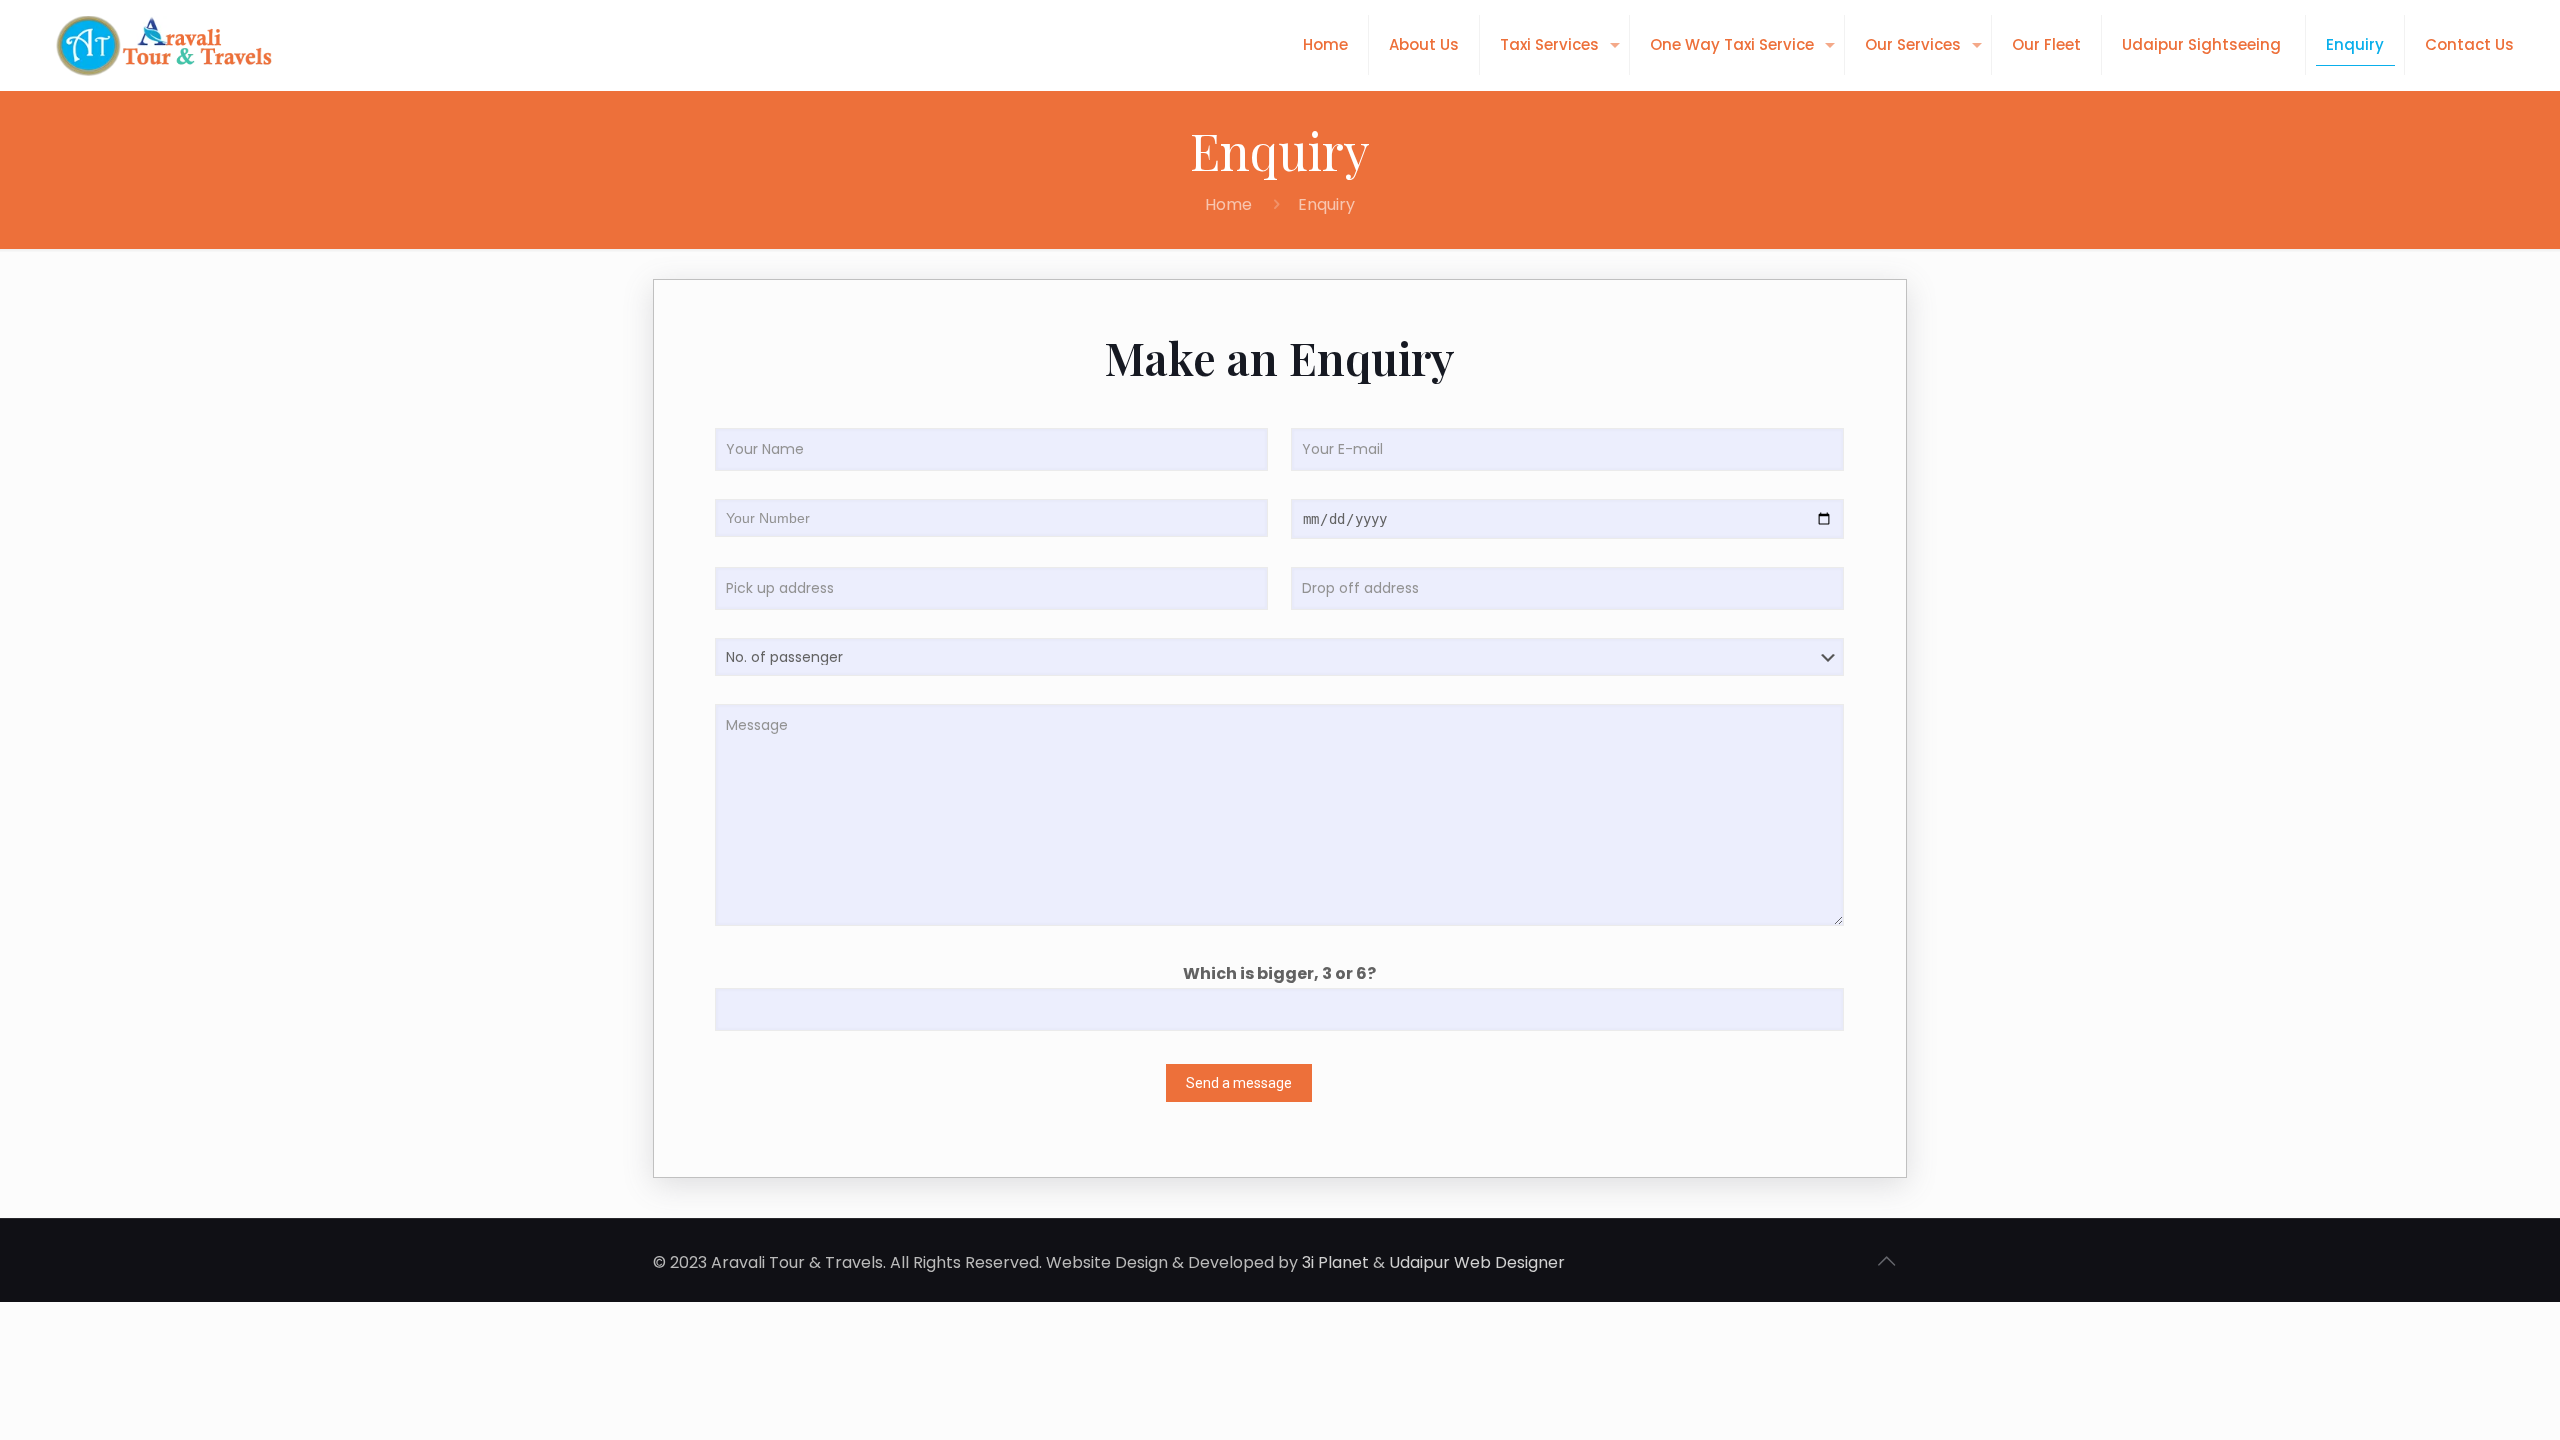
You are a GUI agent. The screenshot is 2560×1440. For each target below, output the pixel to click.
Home (1228, 204)
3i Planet (1335, 1262)
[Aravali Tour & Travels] (162, 45)
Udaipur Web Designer (1477, 1262)
